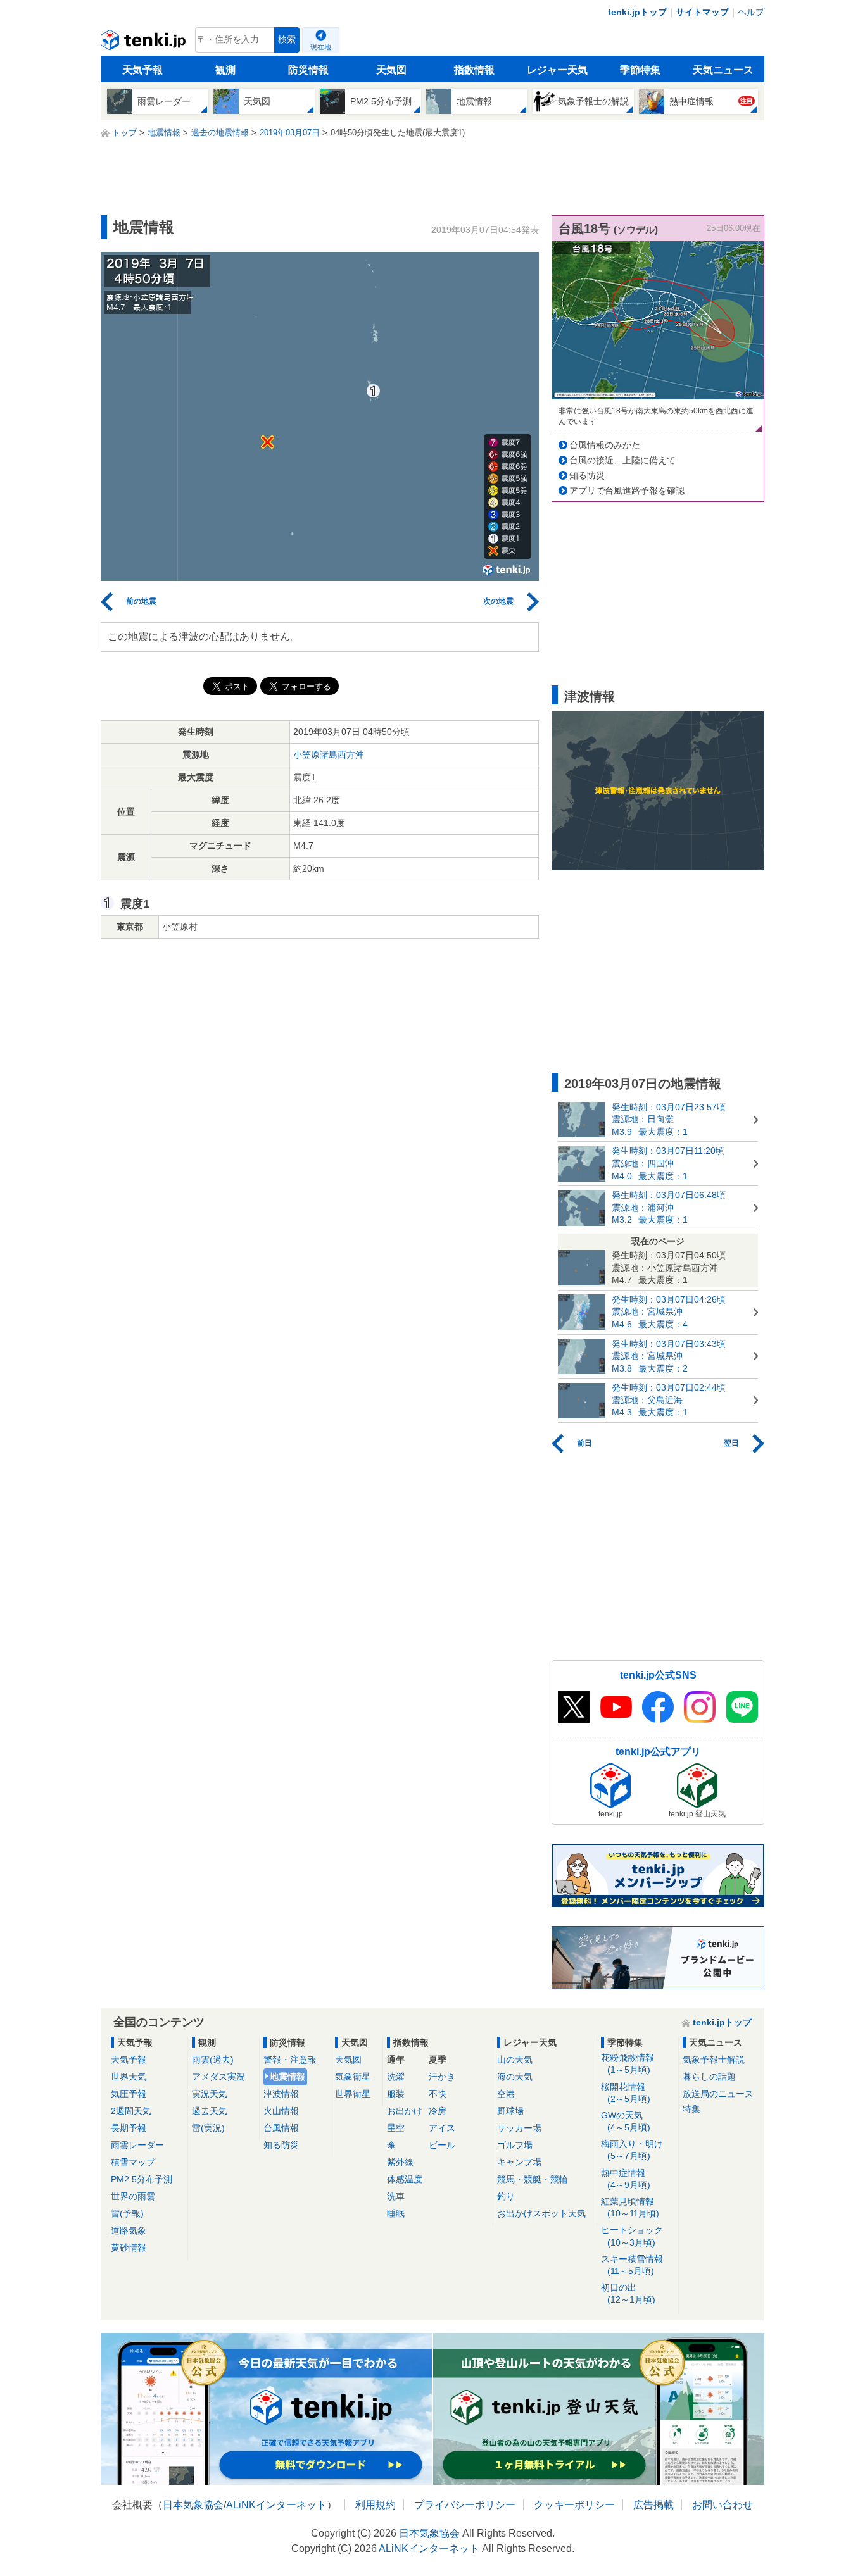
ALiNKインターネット (276, 2505)
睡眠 (396, 2213)
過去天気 (210, 2111)
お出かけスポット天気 (541, 2213)
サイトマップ (702, 12)
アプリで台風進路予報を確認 (627, 491)
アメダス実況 (218, 2077)
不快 (438, 2094)
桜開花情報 (626, 2093)
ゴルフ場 (515, 2145)
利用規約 (376, 2505)
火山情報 (281, 2111)
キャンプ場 (519, 2162)
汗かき (442, 2077)
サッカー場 (519, 2128)
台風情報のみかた (605, 445)
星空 (396, 2128)
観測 (225, 70)
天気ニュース (723, 70)
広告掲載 (653, 2505)
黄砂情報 (129, 2248)
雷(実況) (208, 2128)
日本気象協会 (193, 2505)
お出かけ (405, 2111)
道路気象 (129, 2230)
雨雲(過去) (213, 2060)
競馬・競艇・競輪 (533, 2179)
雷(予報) (127, 2213)
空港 (506, 2094)
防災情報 (308, 70)
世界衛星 (353, 2094)
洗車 (396, 2196)
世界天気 (129, 2077)
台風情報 (281, 2128)
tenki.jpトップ (637, 12)
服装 (396, 2094)
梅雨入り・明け (632, 2150)
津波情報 (281, 2094)
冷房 (438, 2111)
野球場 (510, 2111)
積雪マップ (133, 2162)
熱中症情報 (626, 2179)
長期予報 (129, 2128)
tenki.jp (145, 43)
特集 (691, 2109)
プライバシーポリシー (465, 2505)
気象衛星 (353, 2077)
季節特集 (640, 70)
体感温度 (405, 2179)
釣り (506, 2196)
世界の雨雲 (133, 2196)
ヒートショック (632, 2236)
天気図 (391, 70)
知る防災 (587, 475)
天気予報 (142, 70)
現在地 (321, 47)
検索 (287, 40)
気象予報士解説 (714, 2060)
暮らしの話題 (709, 2077)
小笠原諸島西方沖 (329, 754)
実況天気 (210, 2094)
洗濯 (396, 2077)
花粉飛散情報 (628, 2064)
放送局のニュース (718, 2094)
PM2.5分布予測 (142, 2179)
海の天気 (515, 2077)
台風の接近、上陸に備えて (622, 460)
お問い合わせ (723, 2505)
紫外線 (400, 2162)
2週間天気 (131, 2111)
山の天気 (515, 2060)
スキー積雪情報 (632, 2265)
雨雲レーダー (137, 2145)
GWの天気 (626, 2121)
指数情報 (474, 70)
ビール (442, 2145)
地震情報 (287, 2077)
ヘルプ (751, 12)
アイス (442, 2128)
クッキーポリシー (574, 2505)
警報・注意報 (290, 2060)
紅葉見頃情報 (630, 2207)
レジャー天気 (557, 70)
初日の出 (628, 2293)
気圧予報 (129, 2094)
